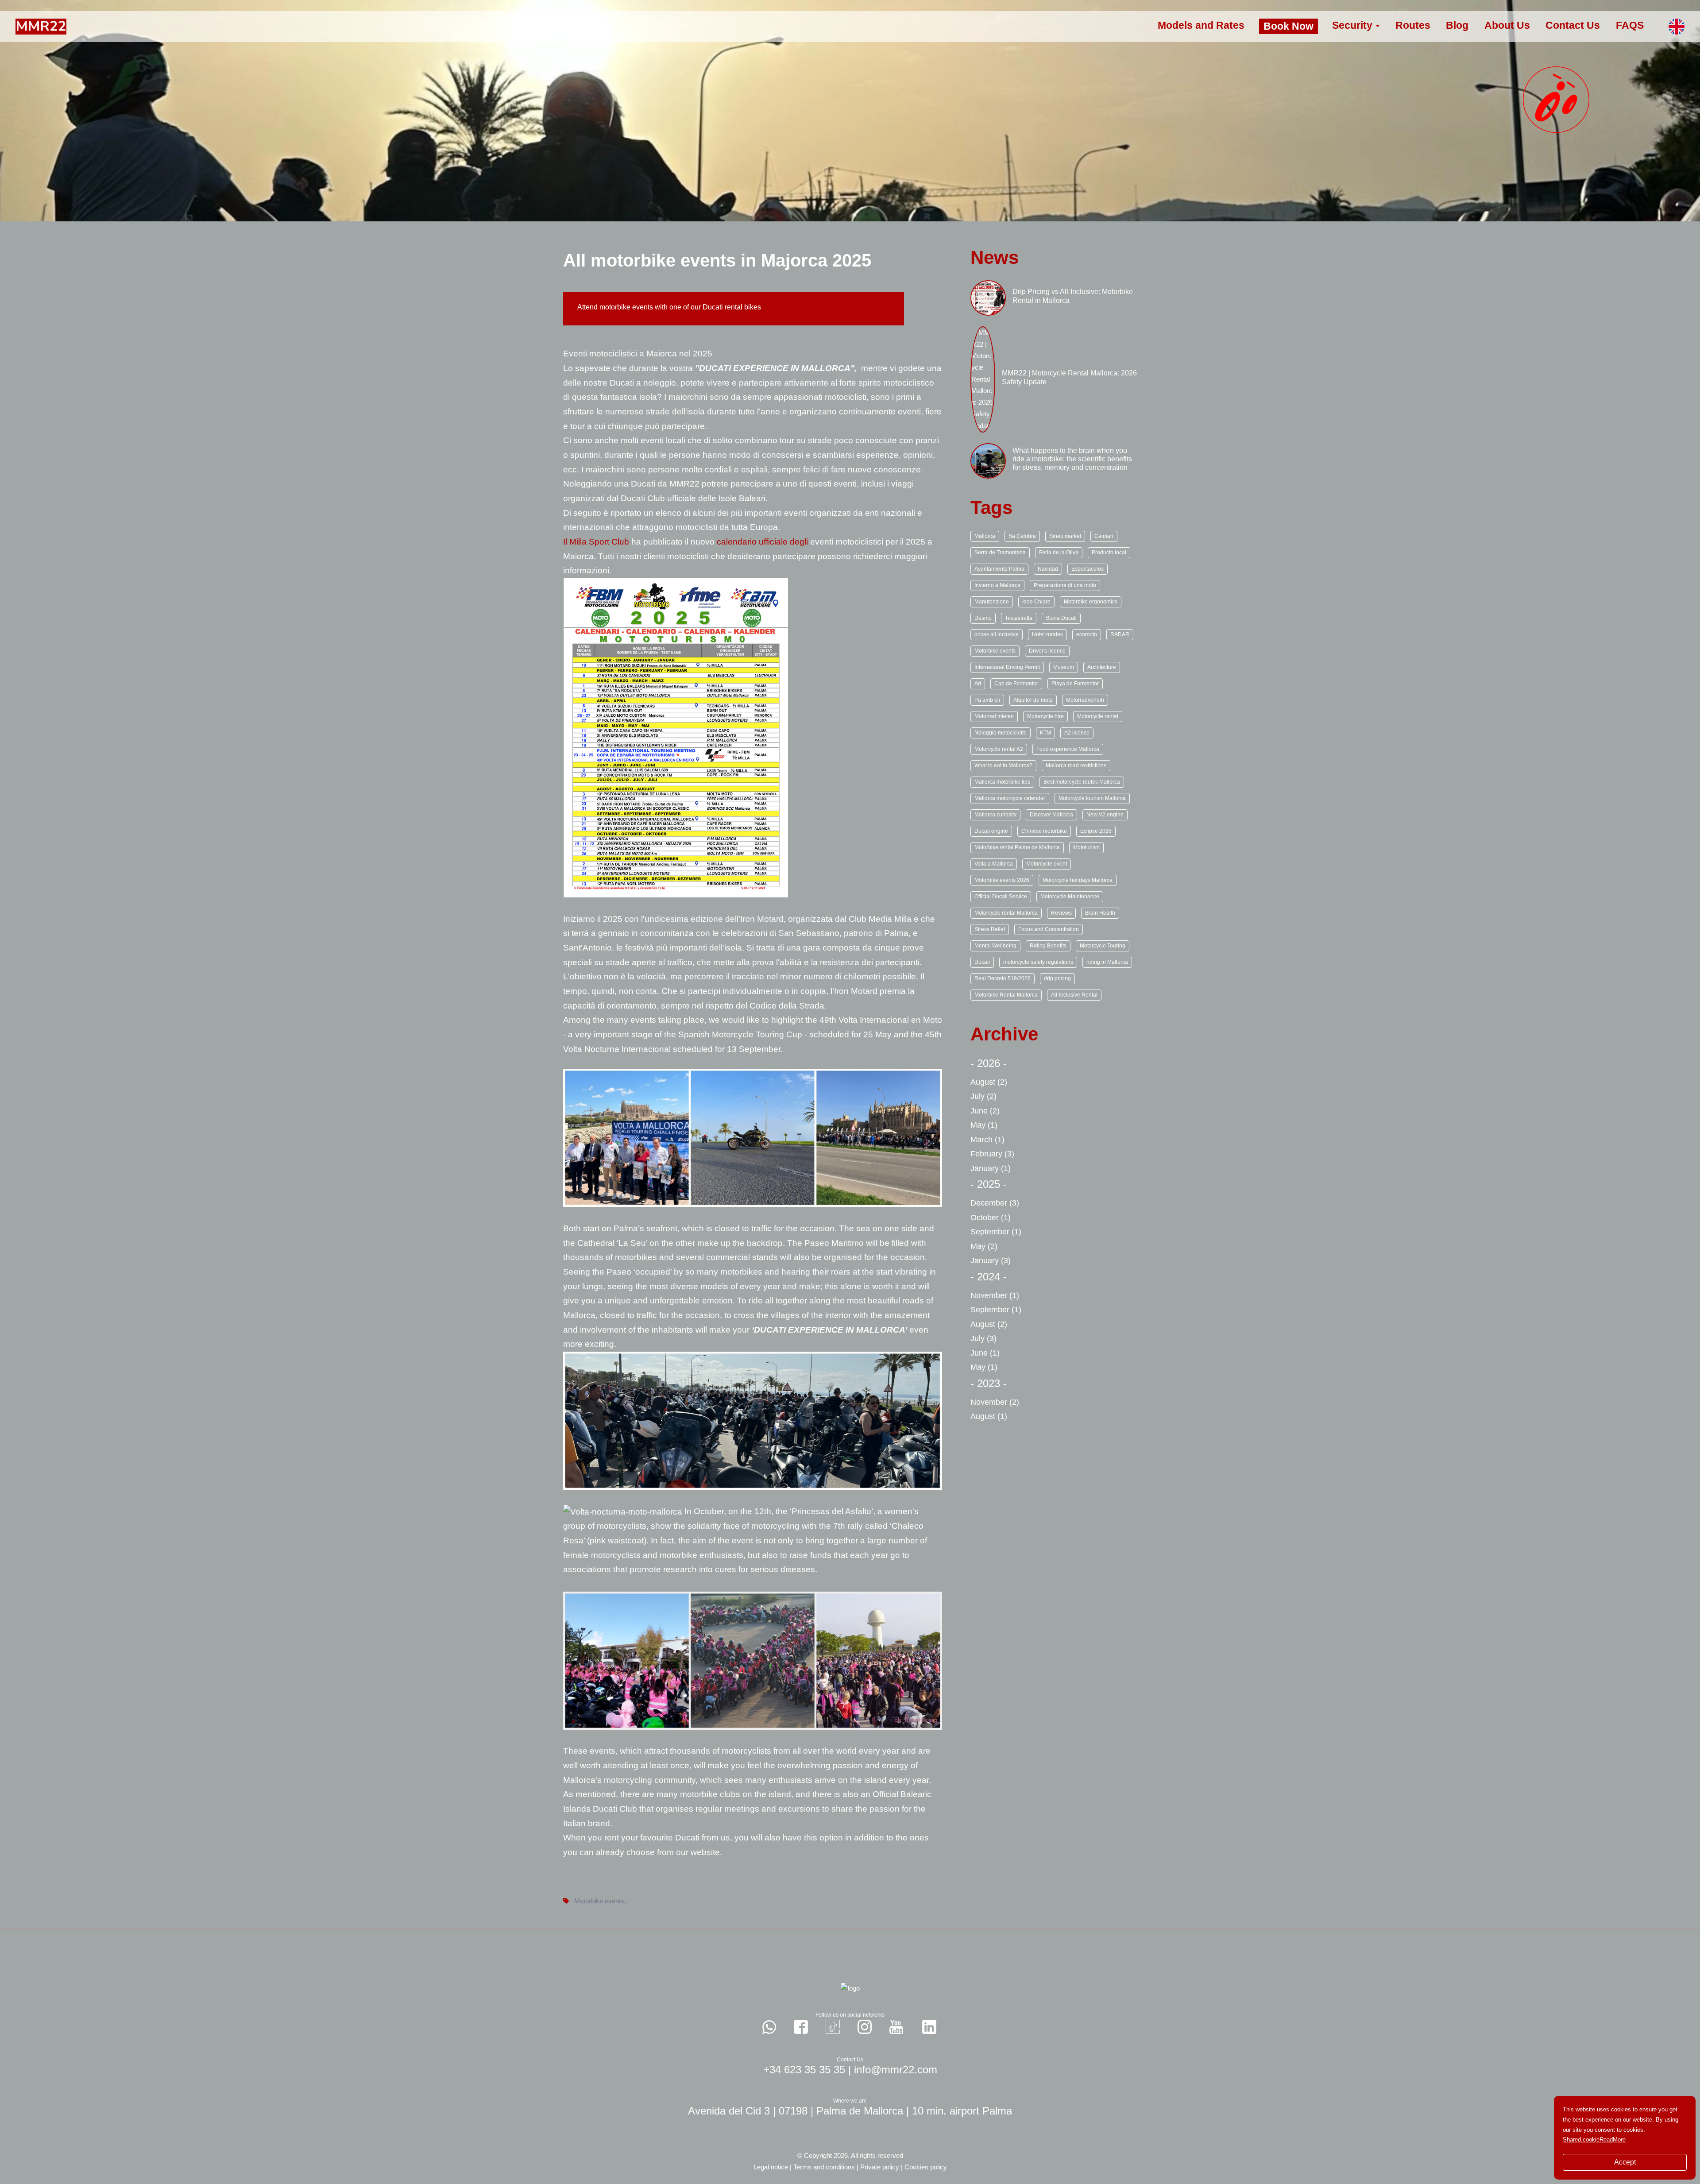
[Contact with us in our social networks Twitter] (929, 2027)
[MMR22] (41, 26)
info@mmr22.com (896, 2070)
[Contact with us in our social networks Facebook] (801, 2027)
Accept (1625, 2162)
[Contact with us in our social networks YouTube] (896, 2027)
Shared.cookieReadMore (1594, 2140)
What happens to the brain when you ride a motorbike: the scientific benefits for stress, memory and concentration (1072, 459)
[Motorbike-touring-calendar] (676, 737)
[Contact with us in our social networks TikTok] (833, 2027)
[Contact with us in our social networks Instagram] (865, 2027)
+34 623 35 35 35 (804, 2070)
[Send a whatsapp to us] (769, 2027)
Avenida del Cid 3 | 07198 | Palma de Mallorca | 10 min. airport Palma (850, 2111)
